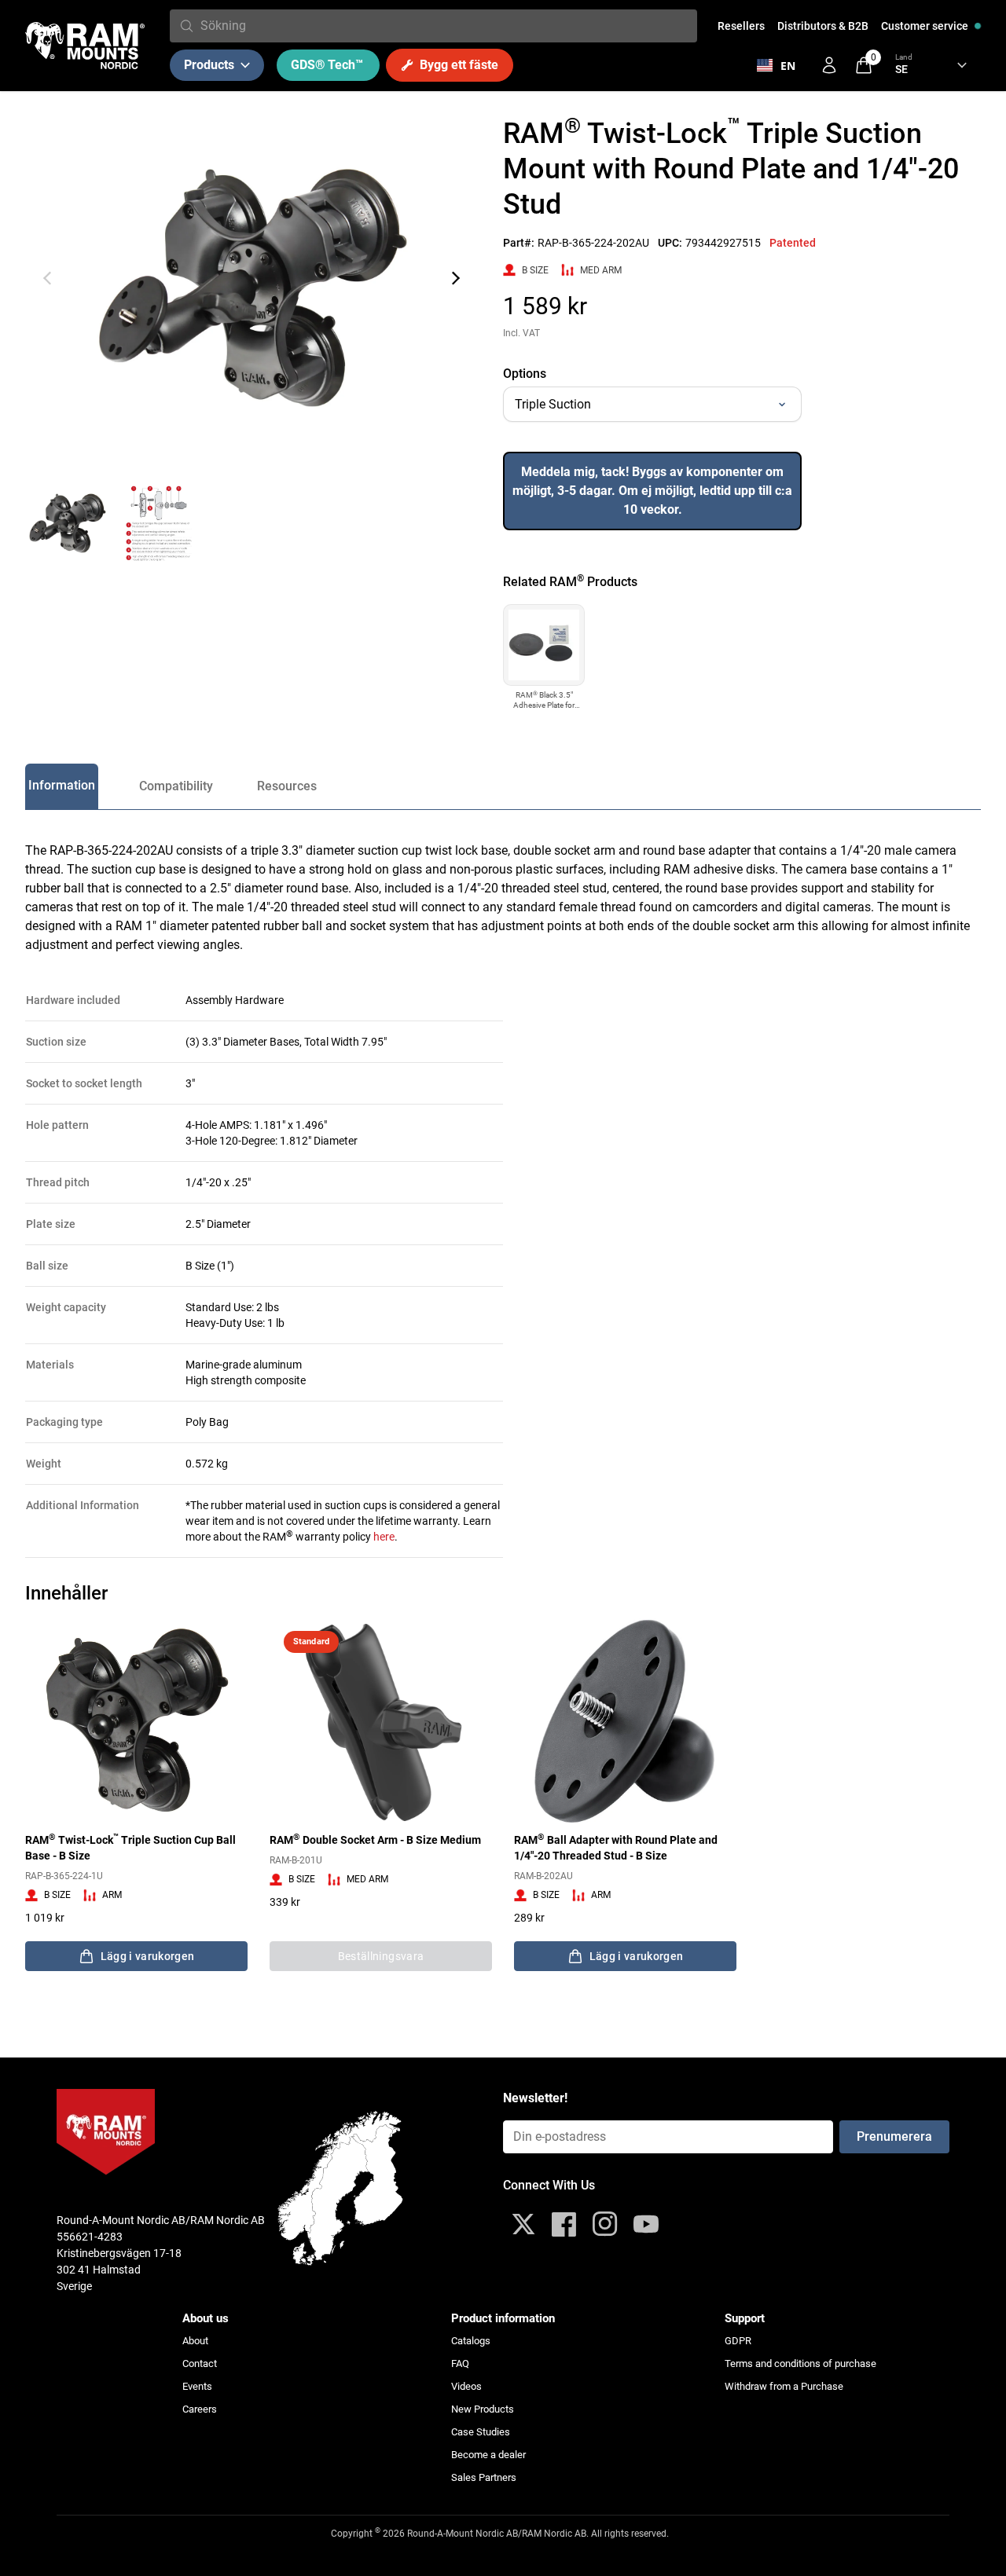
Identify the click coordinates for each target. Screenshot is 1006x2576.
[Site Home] (85, 46)
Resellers (741, 26)
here (384, 1537)
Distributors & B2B (823, 26)
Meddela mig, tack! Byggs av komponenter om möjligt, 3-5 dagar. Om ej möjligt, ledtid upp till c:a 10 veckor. (652, 491)
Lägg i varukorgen (148, 1956)
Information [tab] (62, 785)
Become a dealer (488, 2455)
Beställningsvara (381, 1956)
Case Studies (481, 2432)
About (195, 2341)
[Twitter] (523, 2224)
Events (197, 2386)
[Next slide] (456, 278)
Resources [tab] (287, 786)
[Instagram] (605, 2224)
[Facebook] (564, 2224)
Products (209, 65)
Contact (200, 2363)
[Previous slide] (47, 278)
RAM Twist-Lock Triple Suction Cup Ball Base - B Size (130, 1847)
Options (525, 374)
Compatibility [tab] (176, 786)
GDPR (738, 2341)
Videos (466, 2386)
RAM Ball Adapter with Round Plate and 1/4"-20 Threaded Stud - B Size (616, 1847)
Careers (200, 2409)
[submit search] (187, 26)
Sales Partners (484, 2477)
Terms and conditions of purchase (800, 2363)
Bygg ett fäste (459, 65)
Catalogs (471, 2341)
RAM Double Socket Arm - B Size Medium (375, 1839)
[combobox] (446, 26)
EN (788, 66)
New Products (483, 2409)
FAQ (460, 2363)
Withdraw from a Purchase (784, 2386)
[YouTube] (646, 2224)
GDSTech (327, 65)
